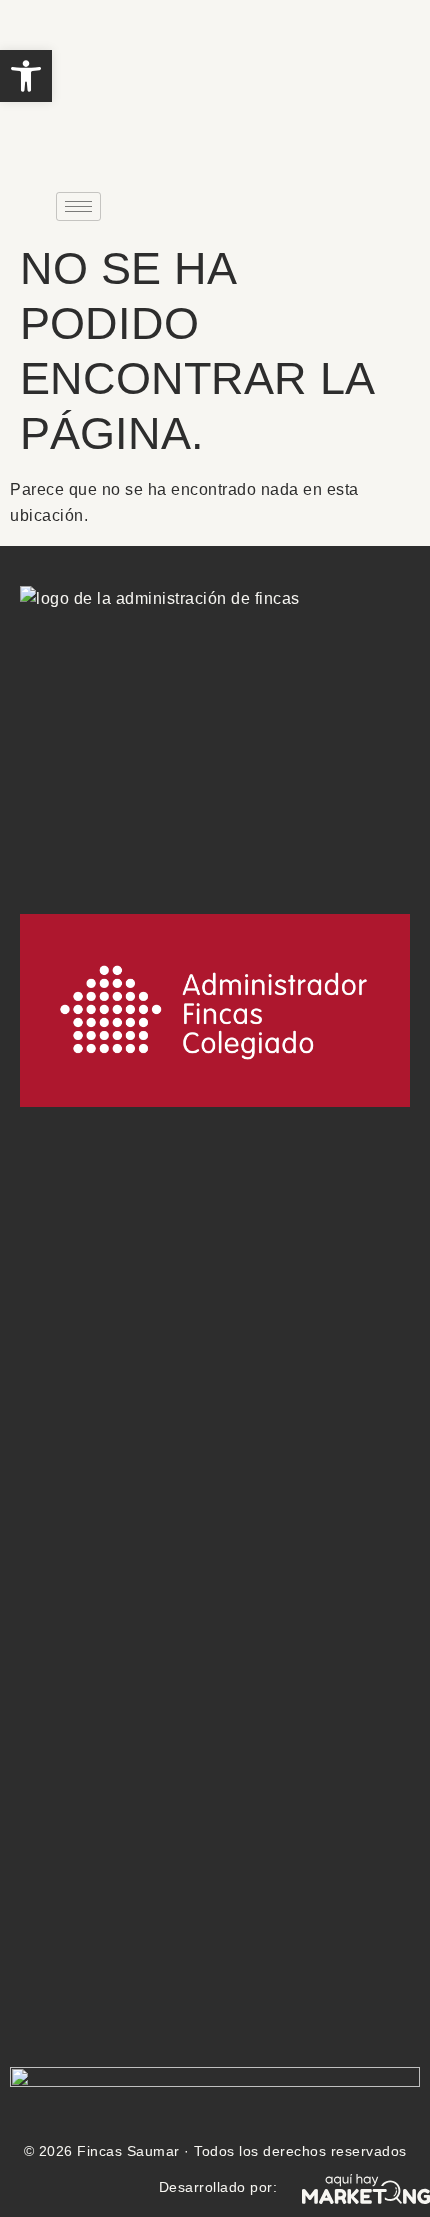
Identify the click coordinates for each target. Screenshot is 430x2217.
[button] (26, 76)
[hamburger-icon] (78, 206)
